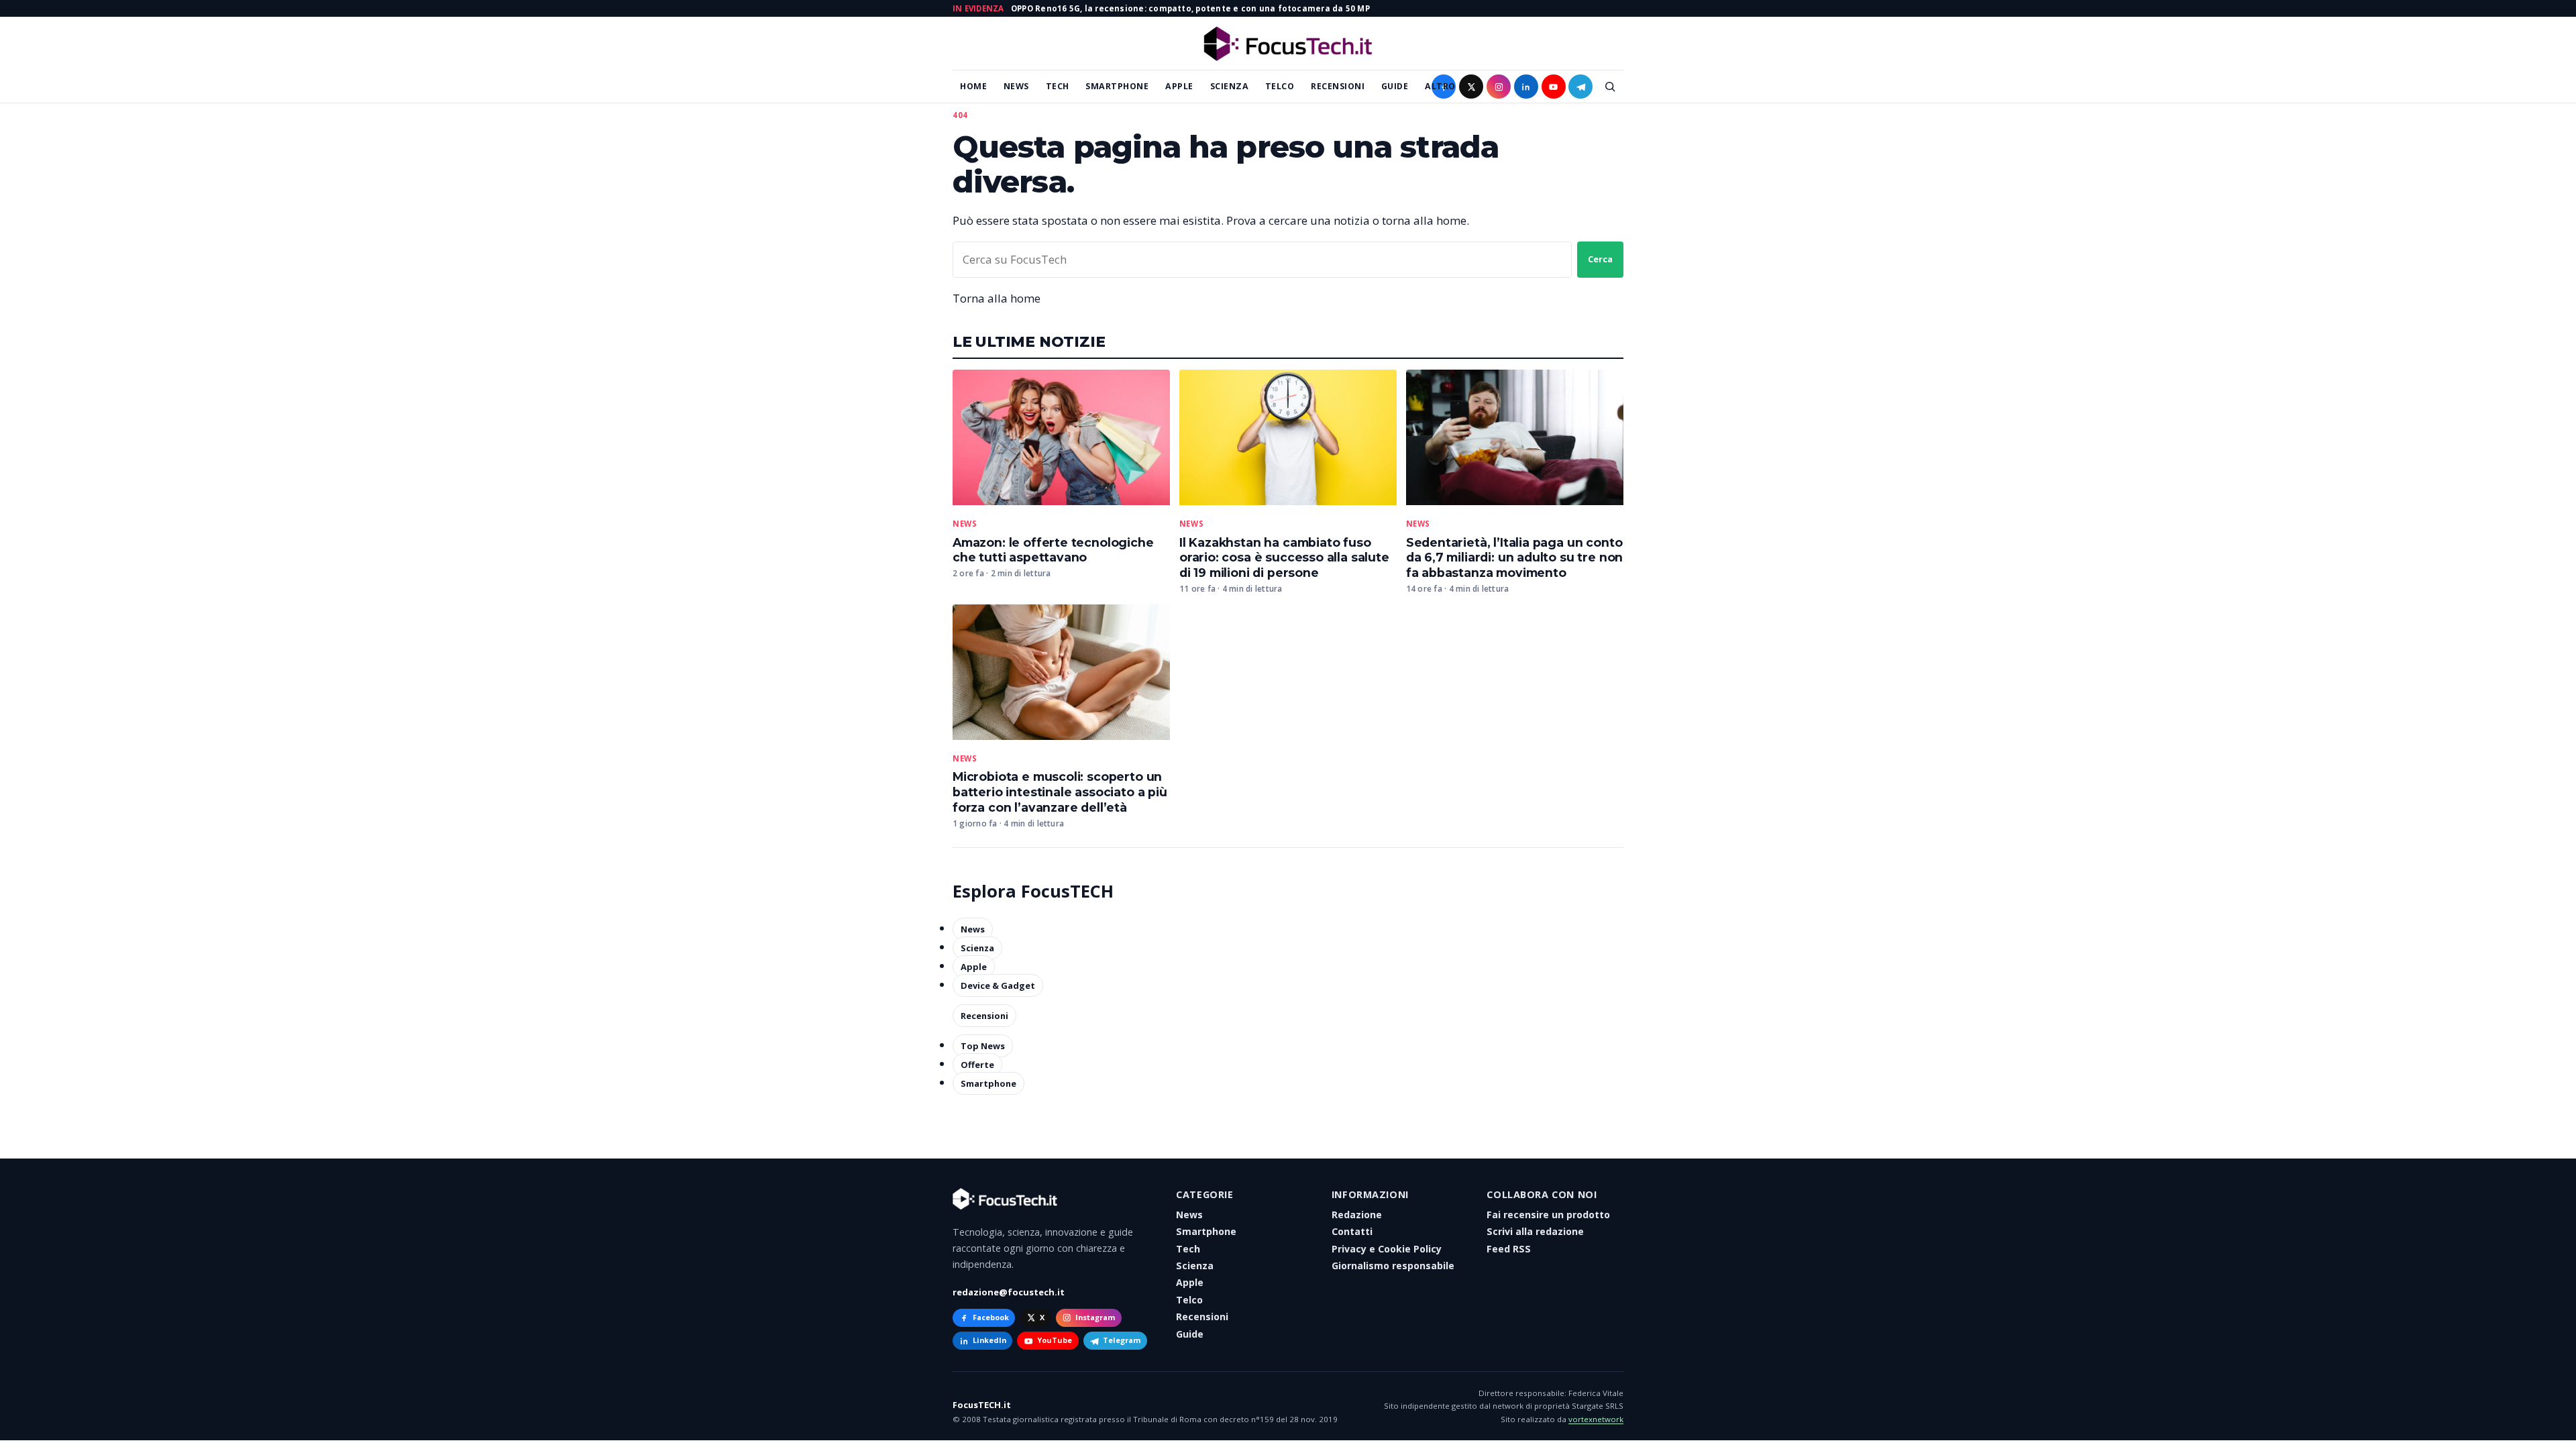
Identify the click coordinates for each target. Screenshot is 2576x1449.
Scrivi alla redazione (1535, 1231)
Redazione (1357, 1215)
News (1016, 86)
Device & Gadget (998, 985)
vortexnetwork (1596, 1419)
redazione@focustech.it (1009, 1292)
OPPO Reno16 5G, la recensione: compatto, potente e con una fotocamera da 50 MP (1190, 8)
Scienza (1230, 86)
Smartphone (1117, 86)
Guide (1395, 86)
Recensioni (1338, 86)
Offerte (977, 1065)
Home (973, 86)
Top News (983, 1046)
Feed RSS (1509, 1249)
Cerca (1600, 259)
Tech (1058, 86)
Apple (1179, 86)
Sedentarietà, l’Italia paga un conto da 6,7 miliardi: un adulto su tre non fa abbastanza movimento (1515, 558)
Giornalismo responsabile (1393, 1266)
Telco (1280, 86)
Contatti (1352, 1231)
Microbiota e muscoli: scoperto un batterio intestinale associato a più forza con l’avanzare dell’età (1060, 792)
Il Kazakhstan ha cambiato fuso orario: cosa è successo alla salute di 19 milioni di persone (1284, 558)
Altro (1440, 86)
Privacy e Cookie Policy (1387, 1249)
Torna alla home (997, 298)
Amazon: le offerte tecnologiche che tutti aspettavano (1053, 550)
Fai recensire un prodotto (1548, 1215)
